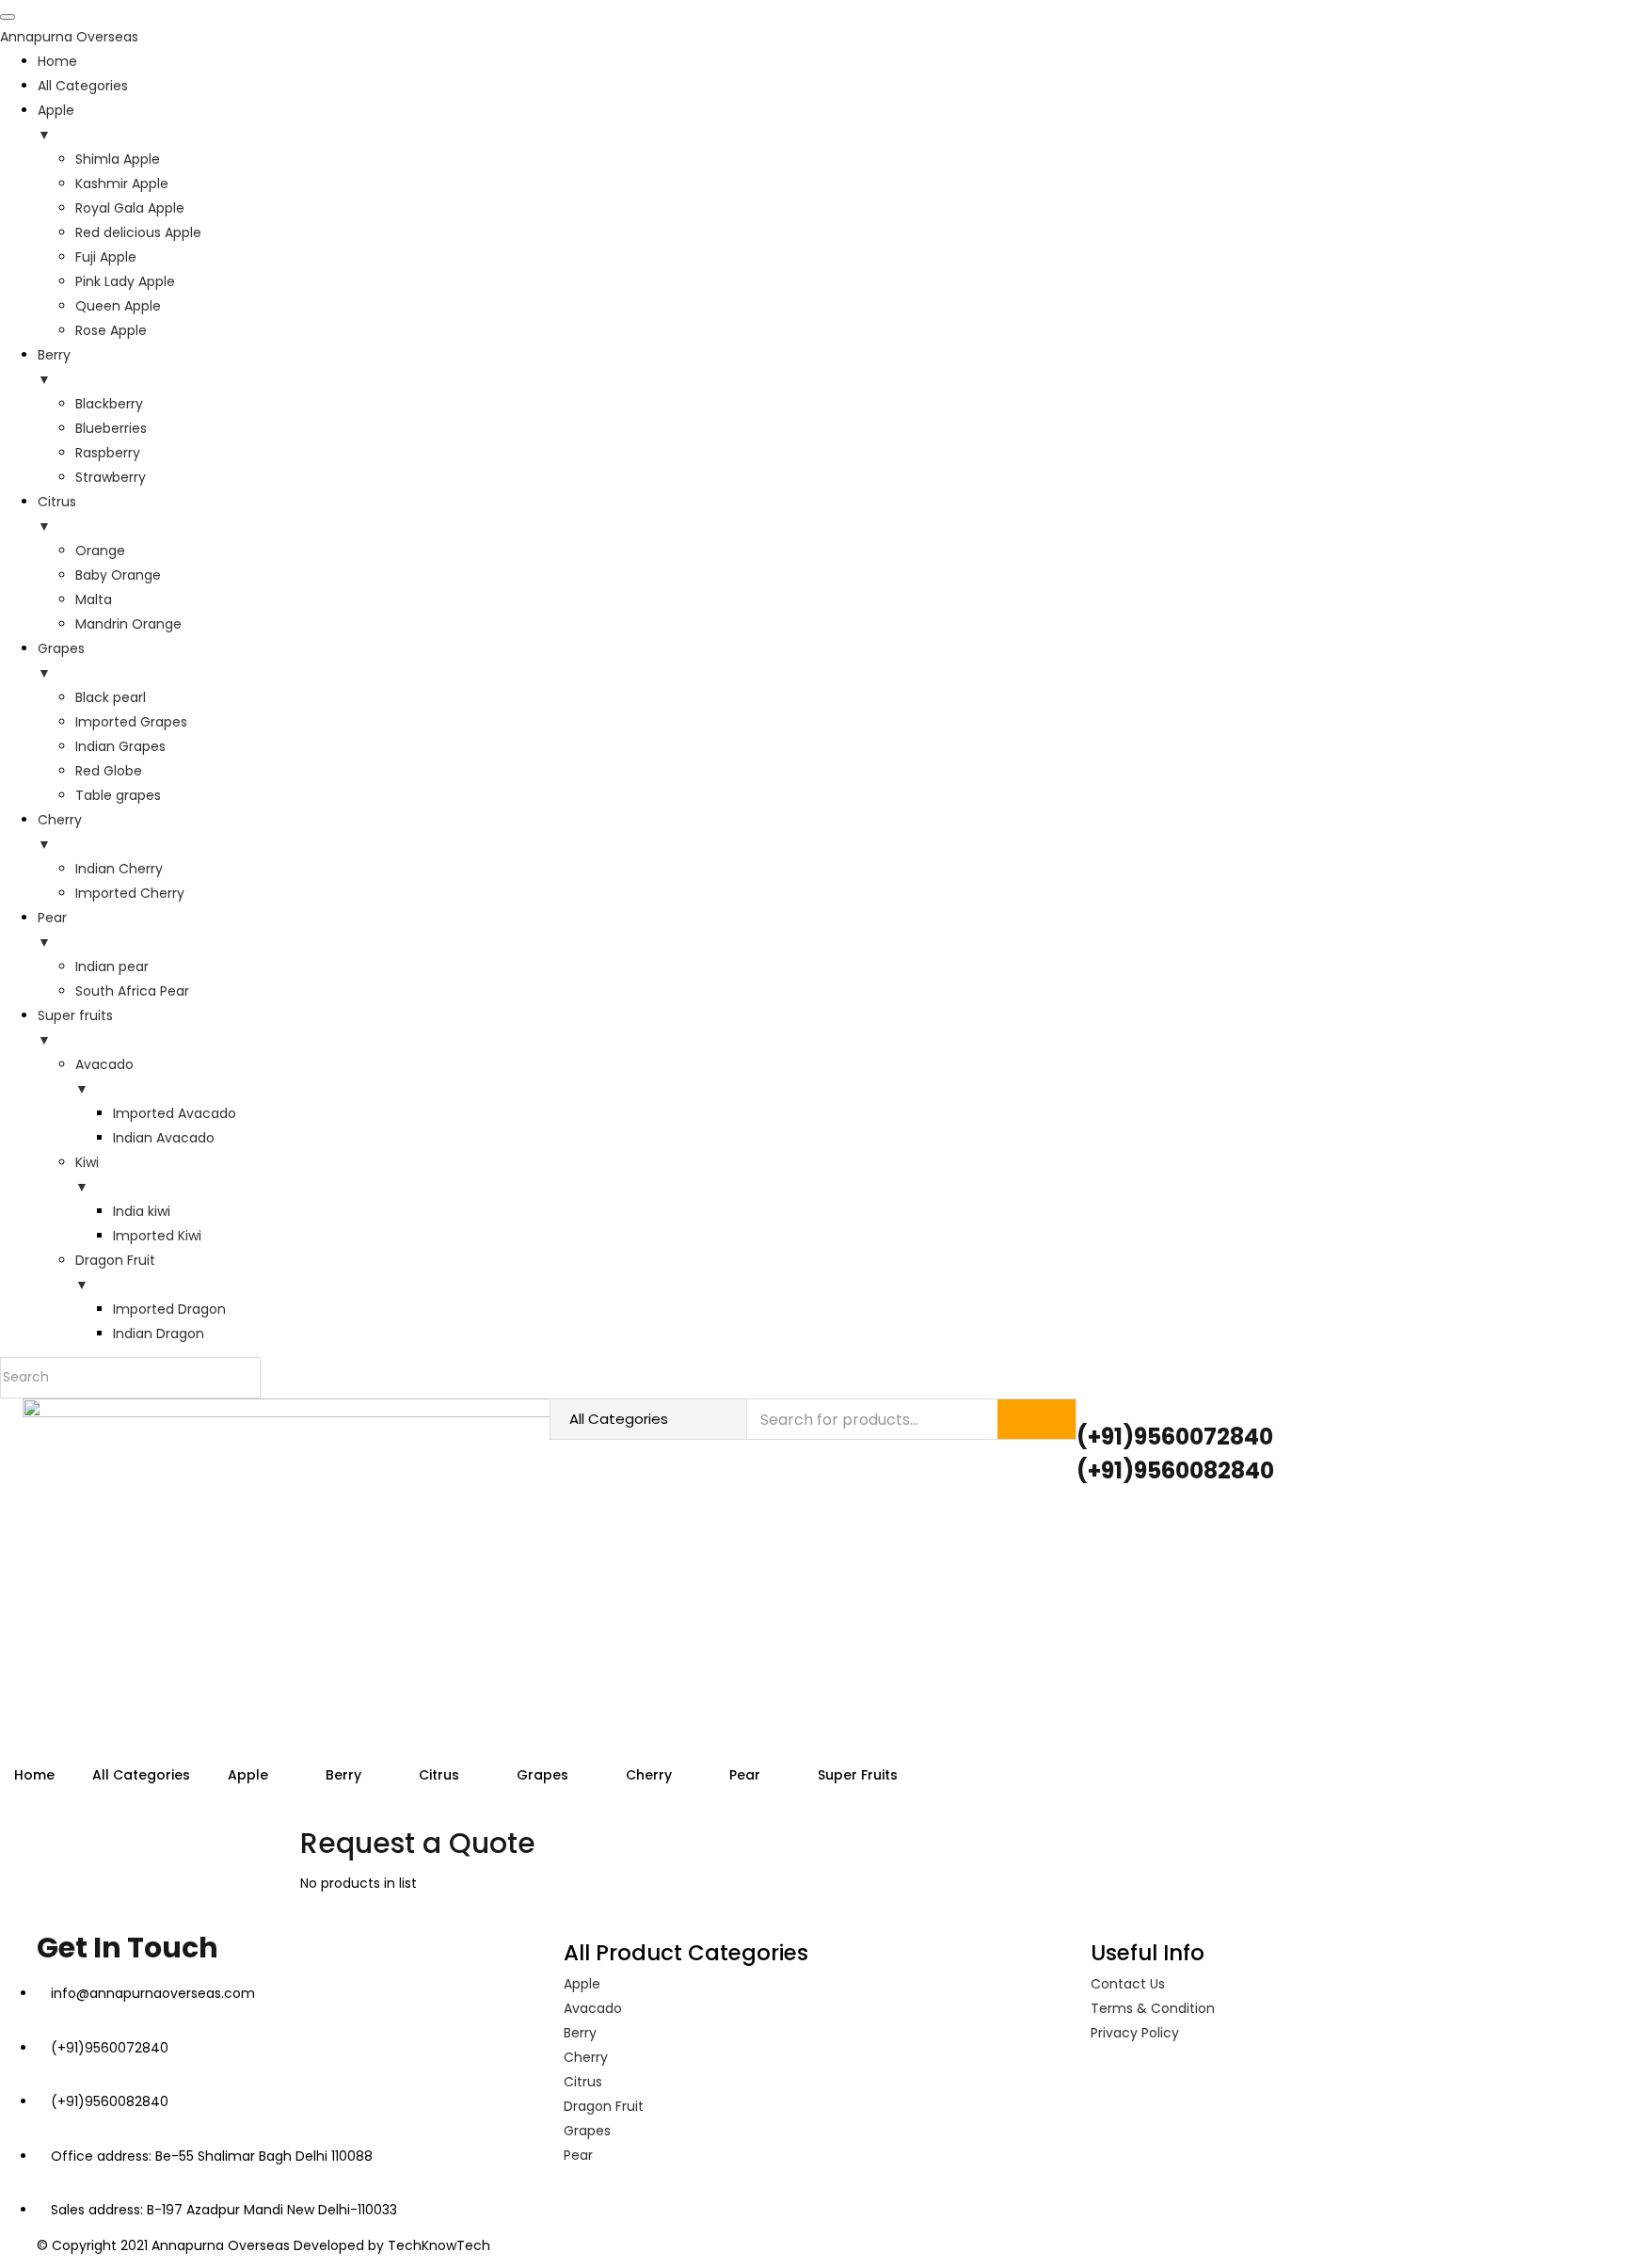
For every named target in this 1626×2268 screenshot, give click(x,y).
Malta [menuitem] (94, 599)
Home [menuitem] (57, 61)
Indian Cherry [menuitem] (119, 869)
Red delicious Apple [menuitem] (138, 232)
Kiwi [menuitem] (87, 1174)
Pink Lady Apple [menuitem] (125, 281)
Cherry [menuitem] (60, 832)
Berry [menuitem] (54, 367)
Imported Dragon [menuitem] (169, 1309)
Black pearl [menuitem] (111, 697)
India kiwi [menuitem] (142, 1211)
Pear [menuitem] (52, 930)
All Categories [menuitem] (83, 86)
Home (34, 1775)
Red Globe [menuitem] (109, 771)
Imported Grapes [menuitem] (131, 722)
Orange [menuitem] (100, 551)
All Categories (141, 1775)
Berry (345, 1775)
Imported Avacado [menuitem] (175, 1113)
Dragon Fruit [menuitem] (115, 1272)
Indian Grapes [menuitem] (120, 746)
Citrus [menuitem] (57, 514)
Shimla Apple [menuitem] (118, 159)
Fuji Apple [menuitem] (106, 257)
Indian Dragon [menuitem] (159, 1334)
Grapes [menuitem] (61, 661)
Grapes (544, 1775)
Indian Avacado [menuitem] (164, 1138)
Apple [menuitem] (56, 122)
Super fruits (860, 1775)
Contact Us (1128, 1984)
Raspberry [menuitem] (108, 453)
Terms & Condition (1153, 2008)
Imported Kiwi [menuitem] (157, 1236)
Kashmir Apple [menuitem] (122, 184)
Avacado (593, 2008)
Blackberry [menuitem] (109, 404)
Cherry (651, 1775)
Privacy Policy (1135, 2033)
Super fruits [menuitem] (75, 1028)
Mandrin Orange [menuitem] (128, 624)
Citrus (441, 1775)
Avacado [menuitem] (104, 1077)
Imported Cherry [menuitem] (130, 893)
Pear (747, 1775)
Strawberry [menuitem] (111, 477)
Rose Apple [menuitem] (111, 330)
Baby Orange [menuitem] (118, 575)
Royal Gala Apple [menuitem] (130, 208)
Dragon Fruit (604, 2106)
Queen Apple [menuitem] (118, 306)
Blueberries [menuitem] (111, 428)
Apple (250, 1775)
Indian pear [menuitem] (112, 966)
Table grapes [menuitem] (118, 795)
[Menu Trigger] (8, 17)
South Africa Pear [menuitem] (132, 991)
